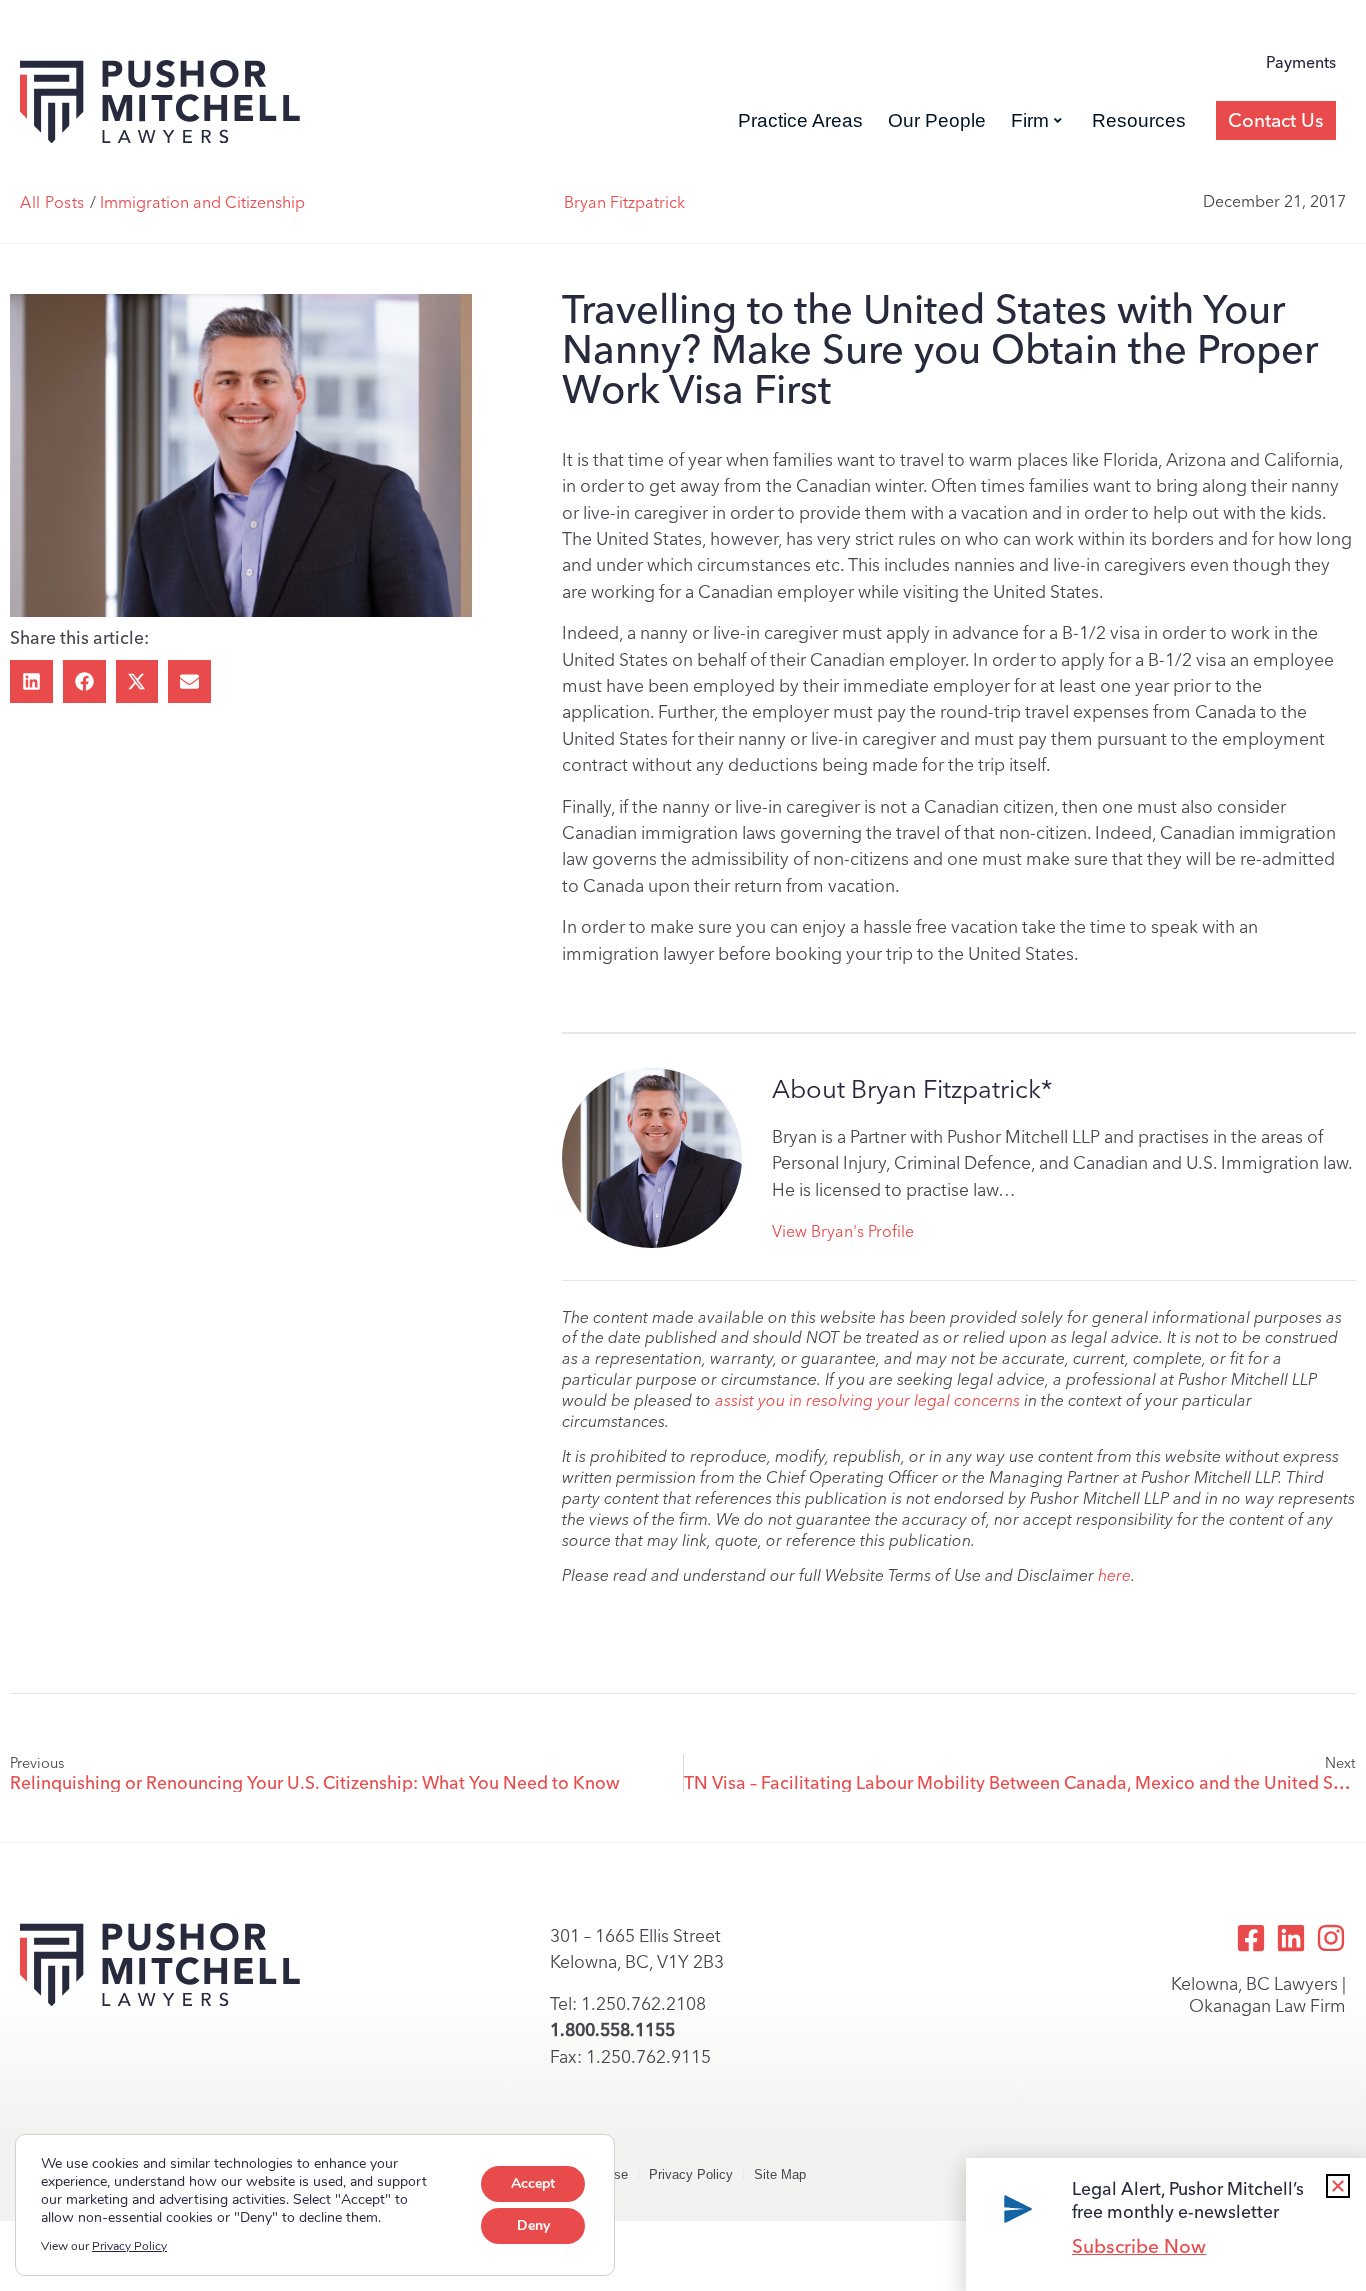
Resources (1139, 120)
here (1114, 1575)
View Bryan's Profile (843, 1231)
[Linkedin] (1291, 1938)
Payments (1301, 62)
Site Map (780, 2174)
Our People (937, 120)
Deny (533, 2225)
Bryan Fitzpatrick (624, 202)
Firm (1030, 120)
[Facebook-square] (1251, 1938)
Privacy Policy (691, 2174)
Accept (533, 2183)
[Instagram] (1331, 1938)
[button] (31, 681)
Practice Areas (800, 120)
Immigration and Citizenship (202, 202)
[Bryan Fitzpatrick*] (652, 1158)
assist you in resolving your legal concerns (867, 1400)
